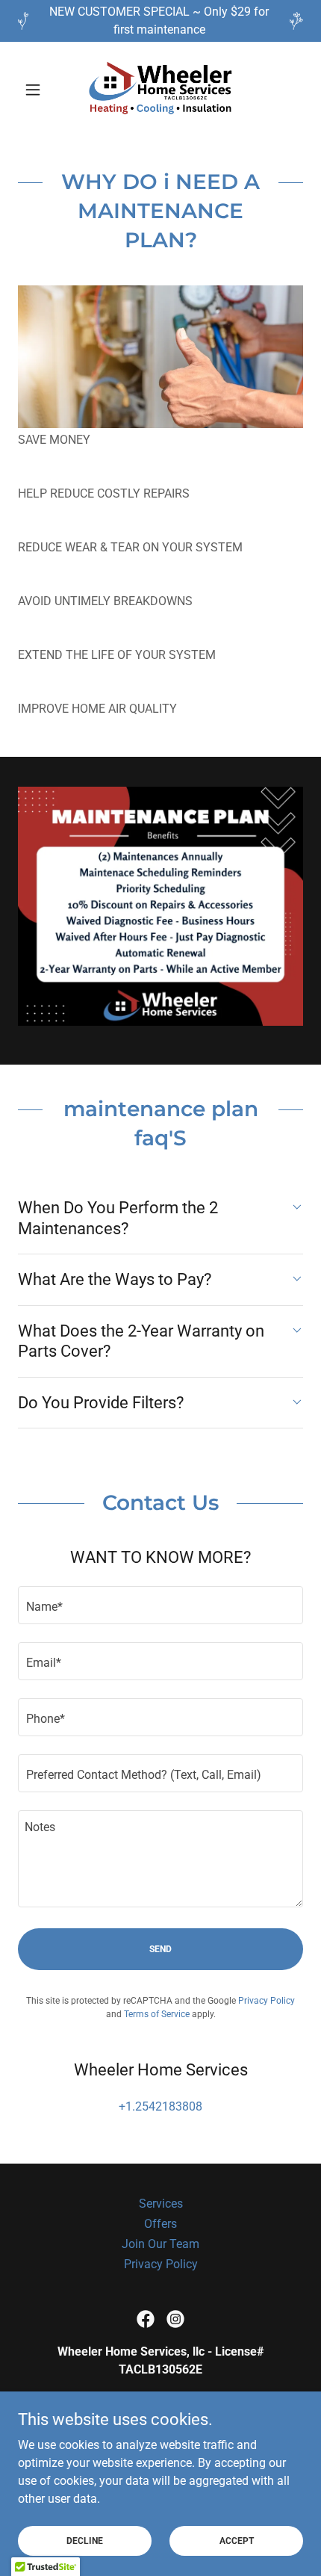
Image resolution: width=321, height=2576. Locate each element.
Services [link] (161, 2204)
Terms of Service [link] (157, 2014)
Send (160, 1949)
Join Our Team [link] (160, 2244)
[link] (160, 90)
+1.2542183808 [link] (160, 2106)
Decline (85, 2540)
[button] (39, 90)
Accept (237, 2540)
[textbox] (160, 1605)
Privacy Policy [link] (267, 2001)
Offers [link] (160, 2224)
